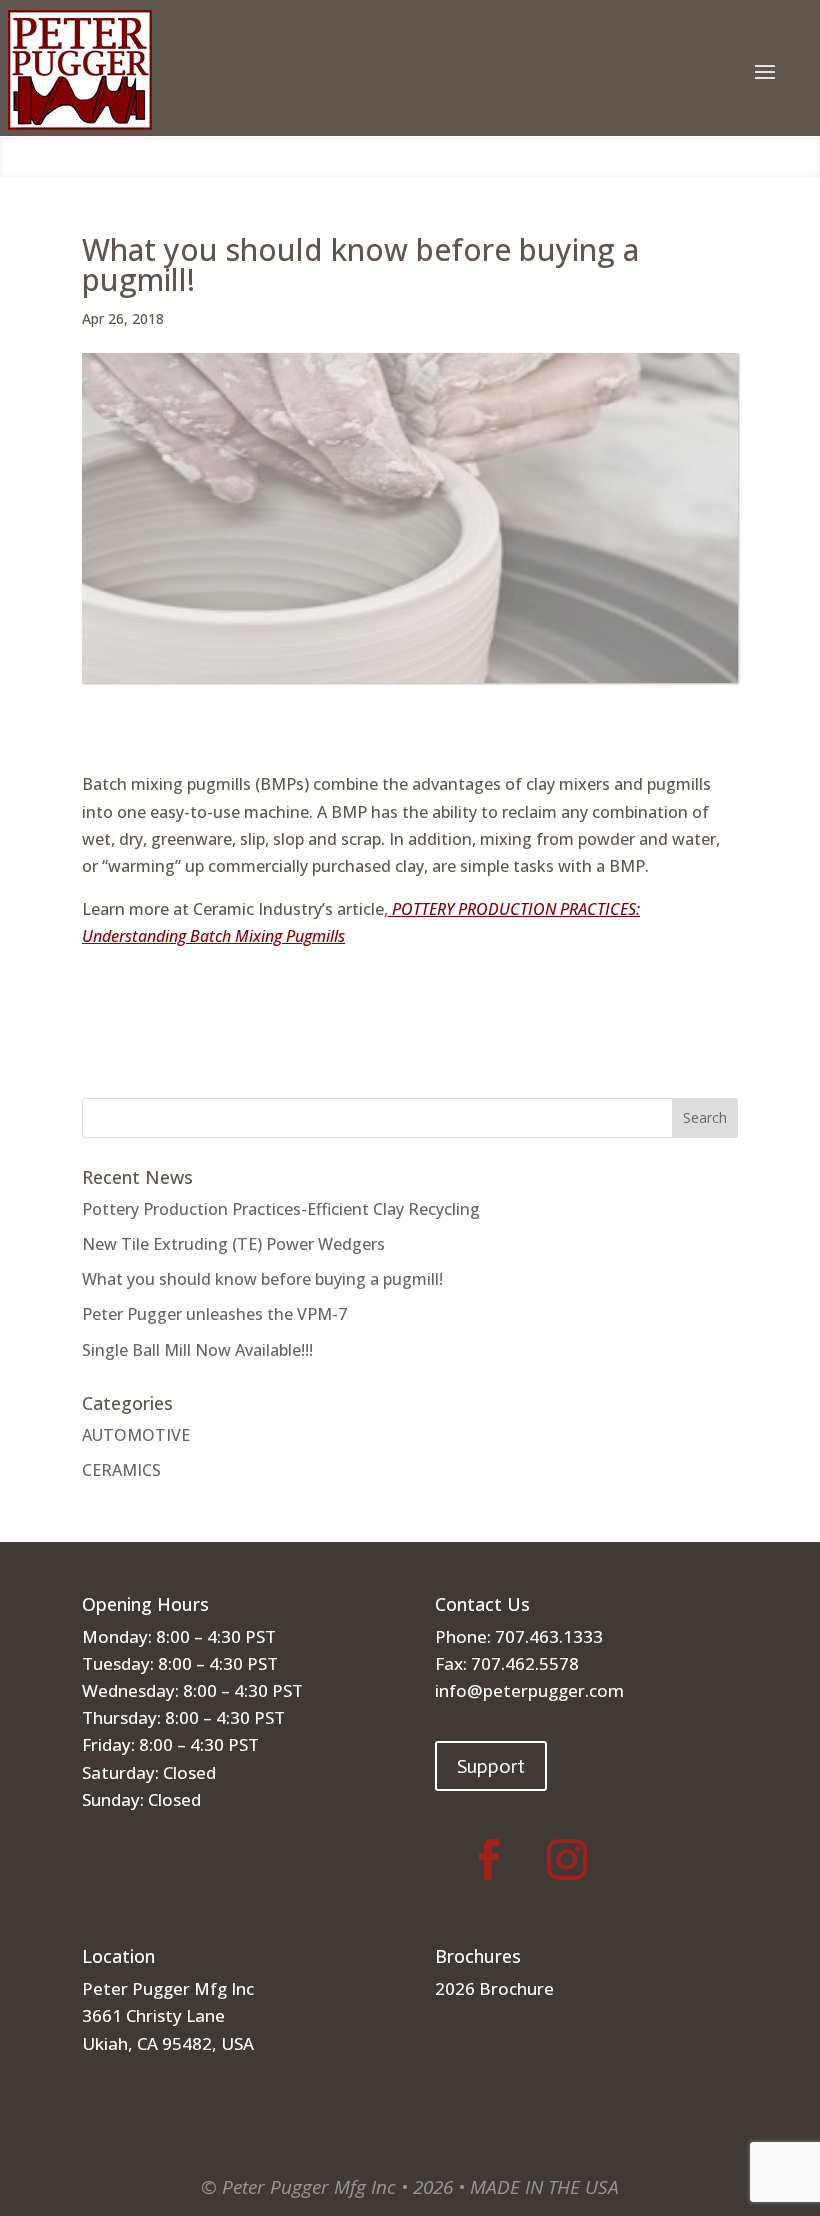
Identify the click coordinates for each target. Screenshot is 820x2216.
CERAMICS (121, 1470)
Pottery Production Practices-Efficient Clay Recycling (281, 1209)
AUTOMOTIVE (136, 1435)
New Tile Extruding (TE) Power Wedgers (233, 1244)
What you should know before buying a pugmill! (262, 1279)
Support (491, 1766)
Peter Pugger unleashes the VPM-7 (214, 1314)
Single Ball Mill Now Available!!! (197, 1350)
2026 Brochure (494, 1988)
